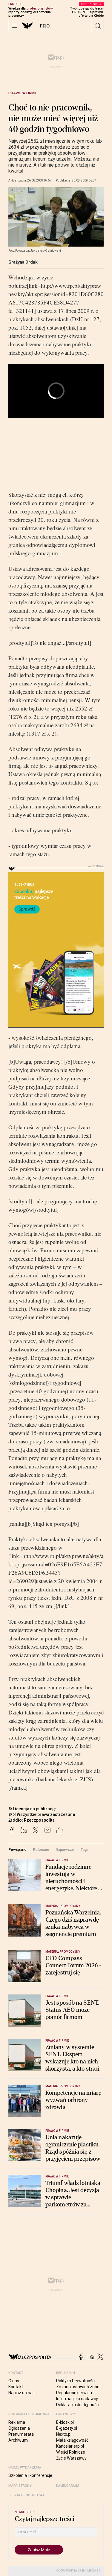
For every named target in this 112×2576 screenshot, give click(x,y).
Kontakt (16, 2387)
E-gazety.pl (67, 2428)
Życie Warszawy (71, 2458)
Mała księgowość (72, 2440)
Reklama (17, 2422)
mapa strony (20, 2486)
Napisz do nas (22, 2393)
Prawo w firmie (23, 93)
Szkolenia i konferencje (30, 2475)
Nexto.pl (64, 2434)
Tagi (84, 1850)
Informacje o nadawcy (77, 2399)
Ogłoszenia (19, 2428)
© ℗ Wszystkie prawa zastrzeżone (42, 1814)
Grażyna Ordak (23, 262)
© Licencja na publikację (32, 1809)
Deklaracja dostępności (78, 2405)
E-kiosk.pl (65, 2422)
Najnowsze (65, 1850)
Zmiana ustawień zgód (78, 2387)
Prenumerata (21, 2434)
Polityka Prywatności (76, 2381)
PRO (45, 26)
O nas (14, 2381)
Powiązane (17, 1850)
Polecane (41, 1850)
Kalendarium (68, 2486)
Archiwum (18, 2440)
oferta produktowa (26, 2495)
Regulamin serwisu (74, 2393)
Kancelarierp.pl (70, 2446)
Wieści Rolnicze (71, 2452)
